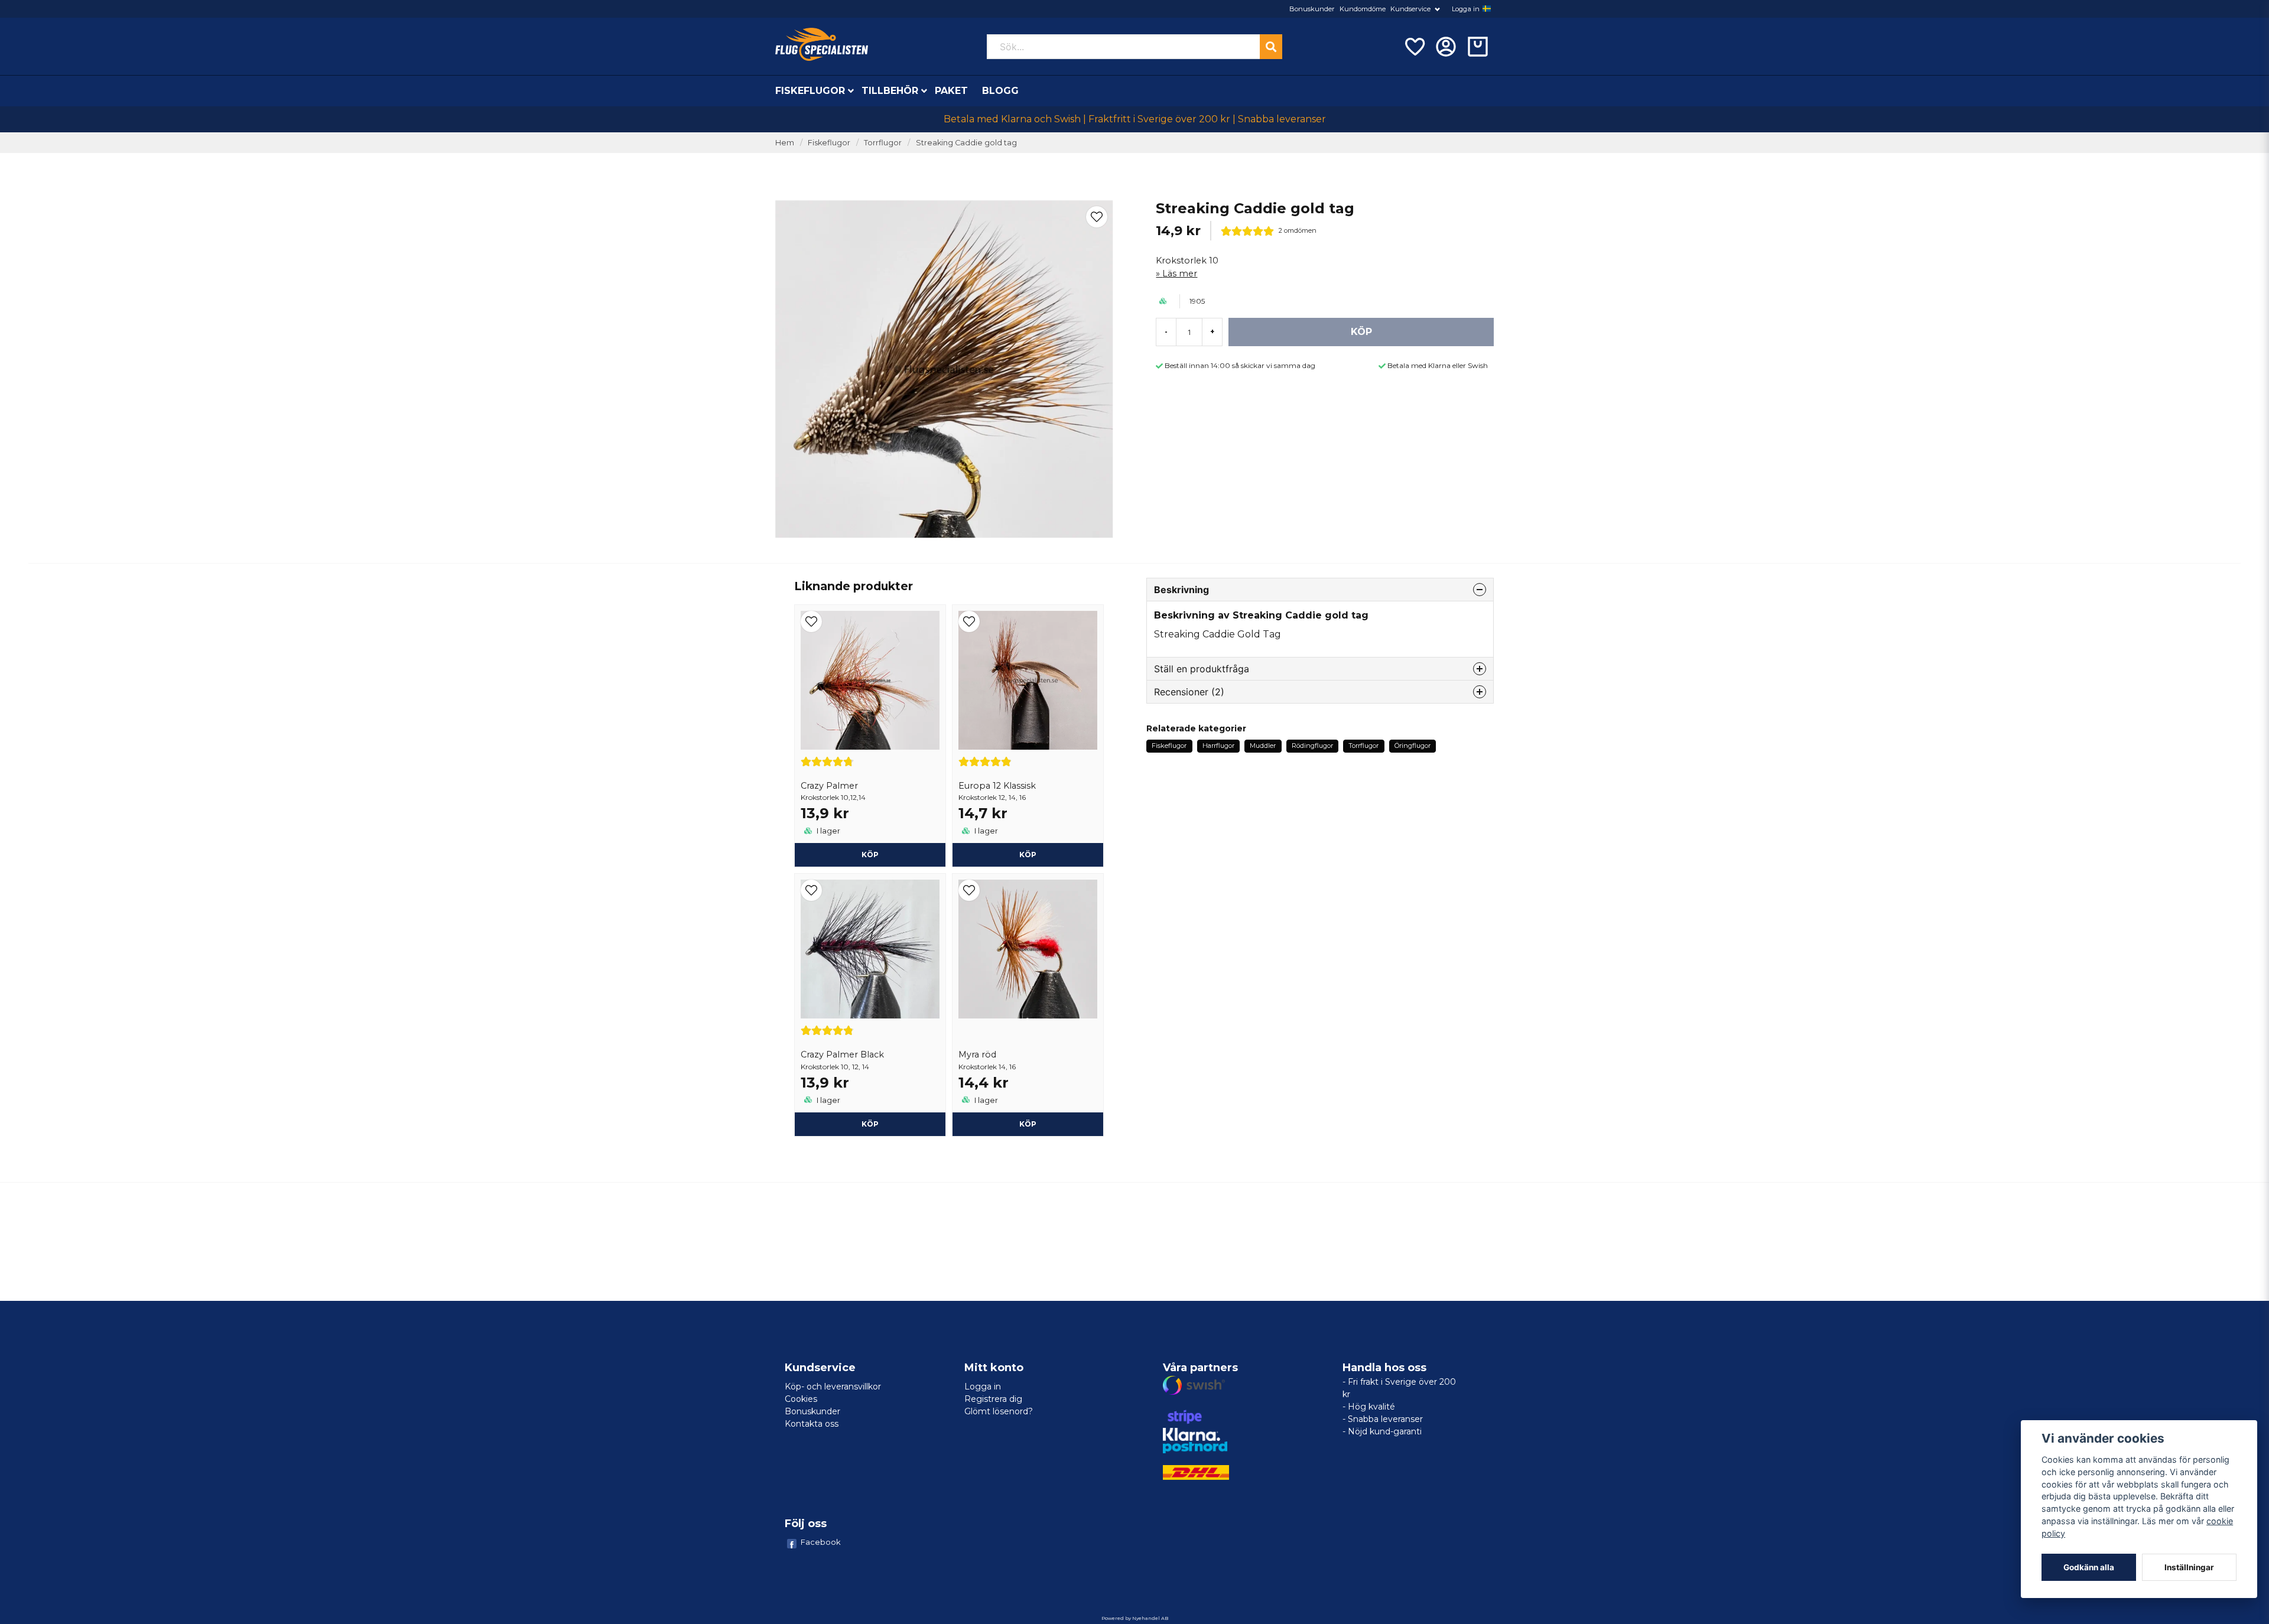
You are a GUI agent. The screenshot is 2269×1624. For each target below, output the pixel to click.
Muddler (1263, 746)
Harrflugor (1218, 746)
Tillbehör (890, 91)
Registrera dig (993, 1399)
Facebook (821, 1542)
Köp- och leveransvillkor (833, 1387)
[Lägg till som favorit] (1414, 47)
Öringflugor (1413, 746)
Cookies (801, 1399)
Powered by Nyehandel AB (1135, 1618)
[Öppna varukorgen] (1478, 47)
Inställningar (2189, 1567)
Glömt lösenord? (999, 1411)
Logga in (1466, 9)
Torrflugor (883, 143)
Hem (785, 143)
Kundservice (1410, 9)
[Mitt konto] (1446, 47)
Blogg (1000, 91)
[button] (1487, 9)
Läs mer (1180, 274)
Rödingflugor (1312, 746)
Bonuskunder (1312, 9)
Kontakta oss (812, 1424)
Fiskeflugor (810, 91)
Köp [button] (870, 855)
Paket (951, 91)
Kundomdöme (1363, 9)
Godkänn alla (2089, 1567)
